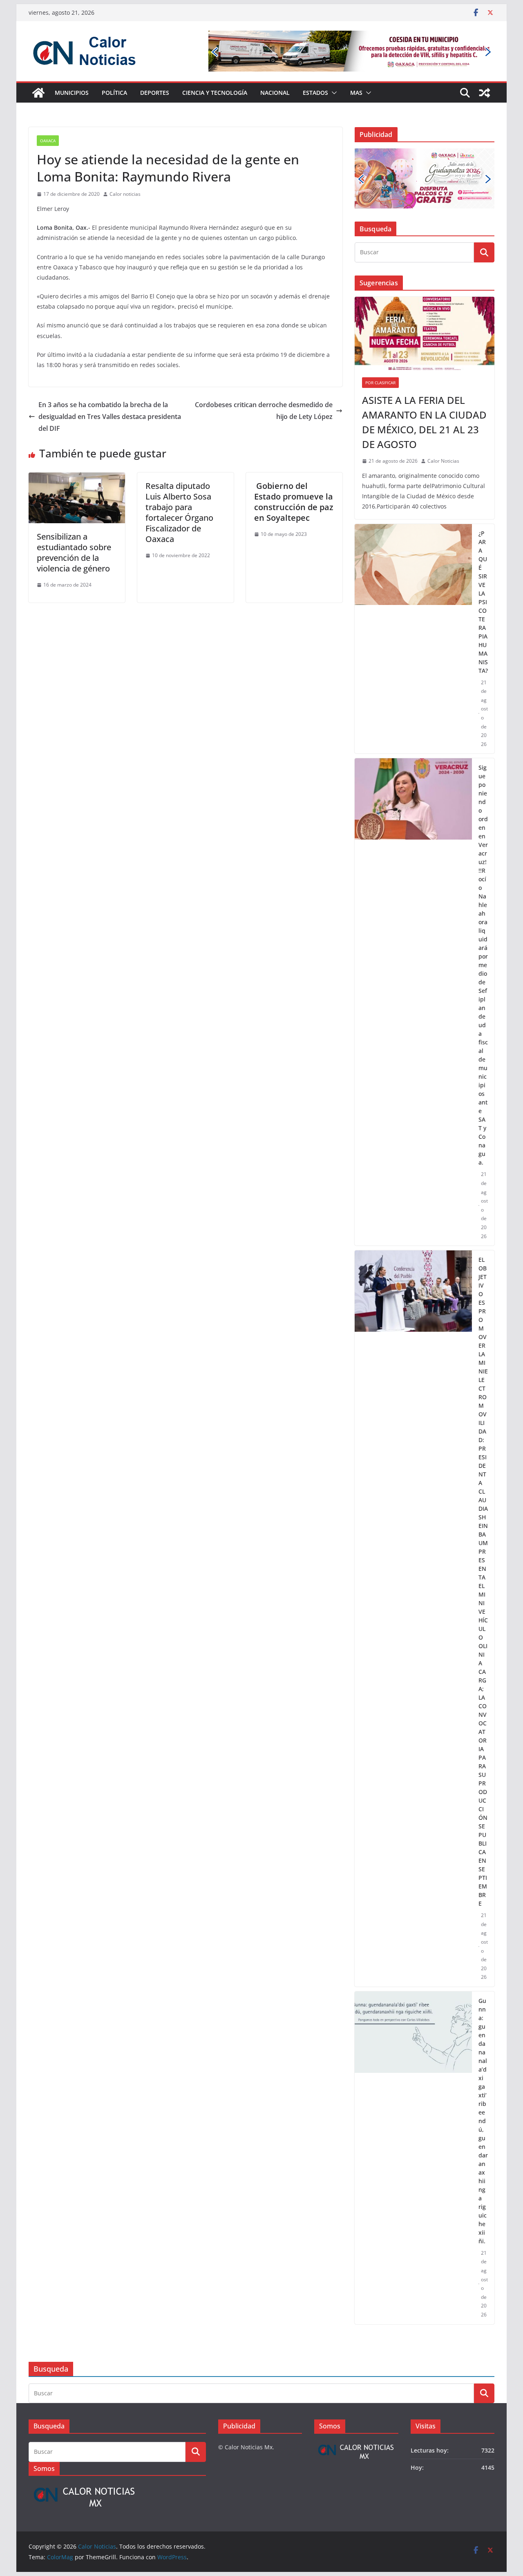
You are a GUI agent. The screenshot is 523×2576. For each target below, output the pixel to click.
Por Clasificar (380, 332)
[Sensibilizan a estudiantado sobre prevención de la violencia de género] (77, 478)
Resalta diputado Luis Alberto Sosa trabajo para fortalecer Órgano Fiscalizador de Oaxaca (179, 512)
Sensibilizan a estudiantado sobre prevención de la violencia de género (74, 552)
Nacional (275, 93)
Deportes (155, 93)
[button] (333, 93)
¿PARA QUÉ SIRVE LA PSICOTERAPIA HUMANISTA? (483, 550)
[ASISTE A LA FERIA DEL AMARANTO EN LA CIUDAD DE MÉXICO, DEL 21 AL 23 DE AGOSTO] (425, 282)
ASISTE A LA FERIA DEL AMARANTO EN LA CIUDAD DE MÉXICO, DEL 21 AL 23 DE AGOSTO (424, 371)
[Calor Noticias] (38, 93)
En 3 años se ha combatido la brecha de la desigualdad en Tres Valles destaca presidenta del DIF (110, 417)
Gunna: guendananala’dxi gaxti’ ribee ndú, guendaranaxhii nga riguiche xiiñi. (483, 2069)
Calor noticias (125, 194)
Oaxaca (48, 141)
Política (114, 93)
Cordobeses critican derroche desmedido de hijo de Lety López (264, 411)
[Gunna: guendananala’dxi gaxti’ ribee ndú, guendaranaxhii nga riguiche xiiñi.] (413, 2106)
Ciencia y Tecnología (215, 93)
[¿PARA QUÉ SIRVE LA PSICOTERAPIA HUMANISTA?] (413, 587)
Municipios (72, 93)
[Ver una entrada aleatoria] (485, 93)
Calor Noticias (443, 410)
